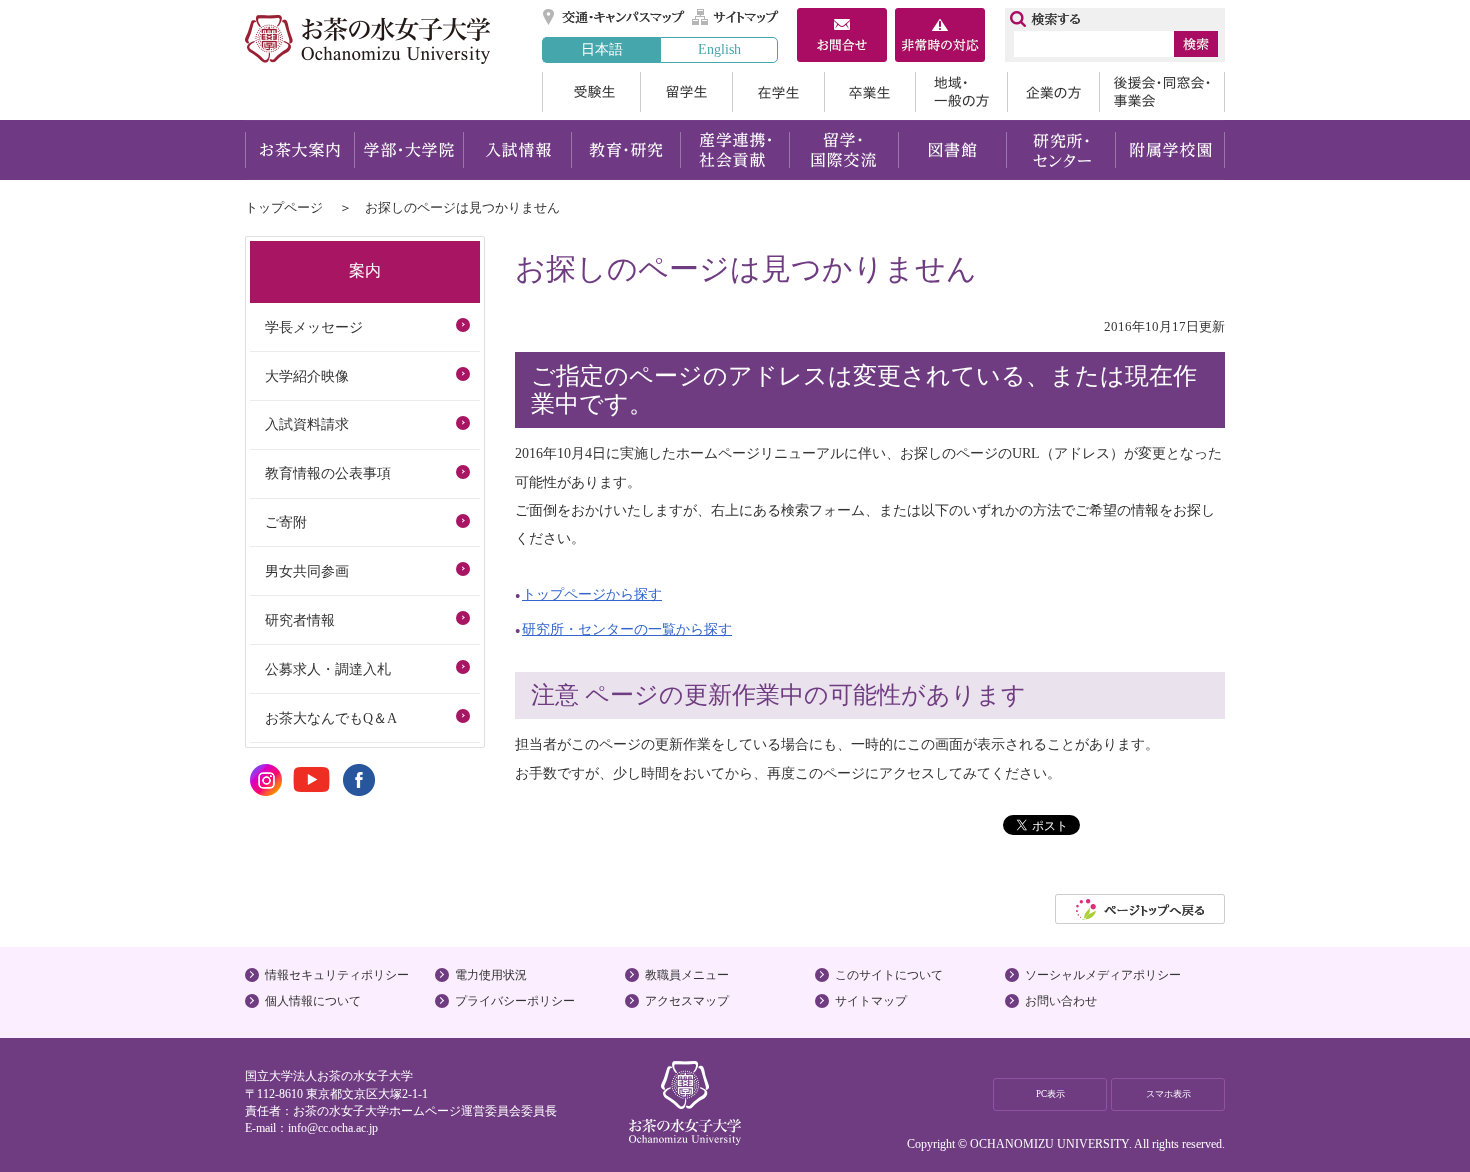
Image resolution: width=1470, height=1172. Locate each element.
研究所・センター (1061, 150)
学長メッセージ (314, 327)
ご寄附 (286, 522)
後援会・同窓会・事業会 (1162, 92)
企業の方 (1053, 92)
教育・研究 (625, 150)
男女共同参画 (307, 571)
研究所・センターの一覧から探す (627, 629)
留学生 (686, 92)
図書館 (952, 150)
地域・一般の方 (961, 92)
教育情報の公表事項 (328, 473)
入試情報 (517, 150)
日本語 (602, 49)
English (719, 49)
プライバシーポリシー (515, 1001)
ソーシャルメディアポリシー (1103, 975)
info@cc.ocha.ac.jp (333, 1128)
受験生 (591, 92)
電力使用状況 (491, 975)
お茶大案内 (299, 150)
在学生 (778, 92)
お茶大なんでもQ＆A (331, 718)
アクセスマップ (687, 1001)
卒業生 (869, 92)
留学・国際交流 (843, 150)
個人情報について (313, 1001)
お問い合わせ (1061, 1001)
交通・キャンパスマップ (614, 17)
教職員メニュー (687, 975)
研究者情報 (300, 620)
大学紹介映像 (307, 376)
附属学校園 (1170, 150)
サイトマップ (736, 17)
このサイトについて (889, 975)
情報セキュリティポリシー (337, 975)
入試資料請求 (307, 424)
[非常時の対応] (940, 37)
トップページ (284, 207)
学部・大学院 (408, 150)
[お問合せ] (842, 37)
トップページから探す (592, 594)
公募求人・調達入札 (328, 669)
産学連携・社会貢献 (734, 150)
